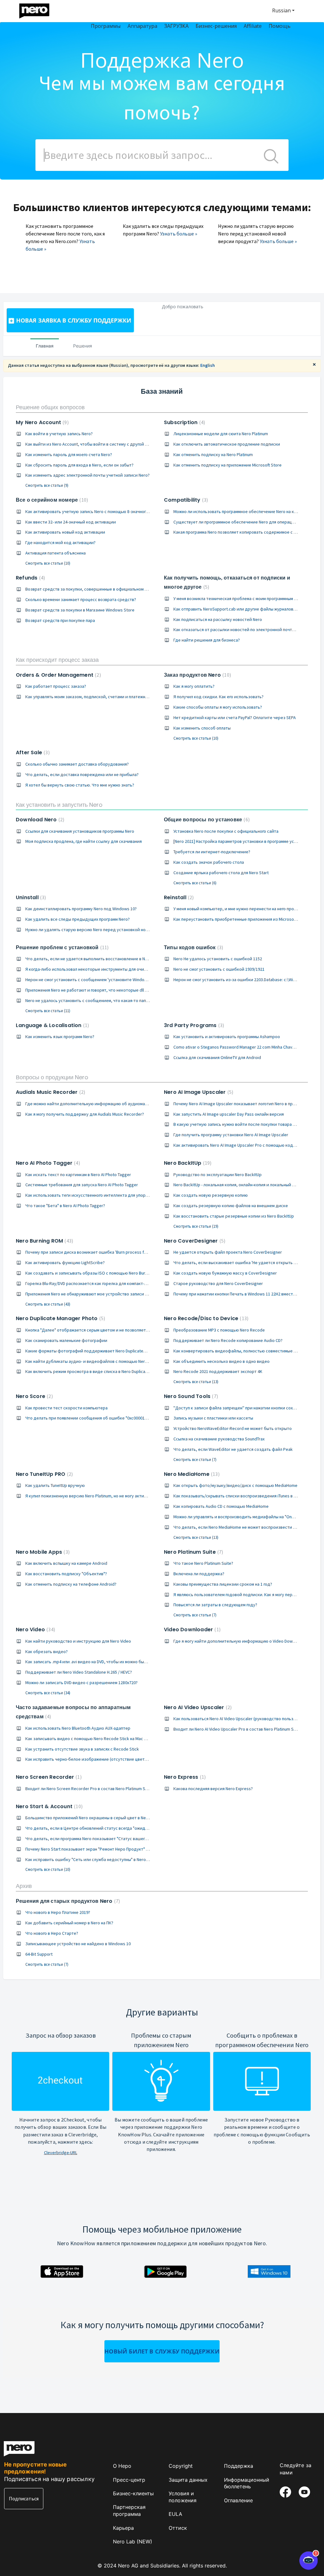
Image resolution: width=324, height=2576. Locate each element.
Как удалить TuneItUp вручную (55, 1485)
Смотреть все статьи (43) (48, 1304)
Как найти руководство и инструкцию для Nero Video (78, 1641)
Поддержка (239, 2466)
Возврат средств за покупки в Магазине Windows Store (80, 610)
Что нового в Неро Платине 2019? (58, 1912)
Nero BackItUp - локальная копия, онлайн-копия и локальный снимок (240, 1185)
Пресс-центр (129, 2480)
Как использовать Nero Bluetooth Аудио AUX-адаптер (78, 1728)
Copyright (181, 2466)
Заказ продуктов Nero (197, 675)
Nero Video (35, 1630)
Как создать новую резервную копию (211, 1195)
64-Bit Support (39, 1954)
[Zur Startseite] (38, 9)
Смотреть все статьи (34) (48, 1693)
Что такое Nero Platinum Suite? (203, 1563)
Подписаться (24, 2498)
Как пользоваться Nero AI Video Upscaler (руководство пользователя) (242, 1719)
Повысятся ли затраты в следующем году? (215, 1605)
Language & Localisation (52, 1025)
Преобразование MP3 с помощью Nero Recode (219, 1330)
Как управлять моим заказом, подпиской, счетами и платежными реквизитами (103, 697)
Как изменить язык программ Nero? (60, 1037)
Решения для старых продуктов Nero (67, 1901)
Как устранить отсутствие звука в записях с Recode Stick (82, 1749)
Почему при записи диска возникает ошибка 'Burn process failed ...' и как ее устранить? (112, 1252)
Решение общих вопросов (50, 407)
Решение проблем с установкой (61, 947)
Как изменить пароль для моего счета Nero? (69, 454)
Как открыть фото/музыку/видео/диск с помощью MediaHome (235, 1485)
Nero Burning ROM (44, 1241)
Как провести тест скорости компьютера (66, 1408)
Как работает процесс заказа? (56, 686)
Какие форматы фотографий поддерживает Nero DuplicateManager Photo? (100, 1351)
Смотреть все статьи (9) (47, 485)
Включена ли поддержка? (199, 1574)
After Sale (32, 752)
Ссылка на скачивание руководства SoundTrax (219, 1439)
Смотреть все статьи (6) (195, 883)
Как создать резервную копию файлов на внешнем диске (231, 1206)
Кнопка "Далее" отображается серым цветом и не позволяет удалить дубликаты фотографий (119, 1330)
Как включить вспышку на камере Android (66, 1563)
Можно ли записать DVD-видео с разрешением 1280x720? (81, 1683)
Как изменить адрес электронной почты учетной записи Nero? (87, 475)
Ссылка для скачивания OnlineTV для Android (217, 1057)
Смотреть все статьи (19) (196, 1226)
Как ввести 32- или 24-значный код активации (71, 522)
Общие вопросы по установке (206, 820)
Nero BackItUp (187, 1163)
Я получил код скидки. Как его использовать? (218, 697)
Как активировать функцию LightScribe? (65, 1263)
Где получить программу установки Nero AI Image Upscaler (231, 1135)
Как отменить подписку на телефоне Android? (71, 1584)
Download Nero (39, 820)
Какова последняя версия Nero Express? (213, 1789)
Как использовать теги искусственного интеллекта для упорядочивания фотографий (111, 1195)
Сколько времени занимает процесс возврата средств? (81, 599)
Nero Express (184, 1777)
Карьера (123, 2528)
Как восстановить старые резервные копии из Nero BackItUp (234, 1216)
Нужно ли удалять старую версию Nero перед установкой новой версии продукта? (108, 930)
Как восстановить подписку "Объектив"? (66, 1574)
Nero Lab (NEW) (133, 2542)
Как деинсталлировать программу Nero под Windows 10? (81, 909)
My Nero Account (41, 422)
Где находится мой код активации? (60, 542)
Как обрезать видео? (47, 1652)
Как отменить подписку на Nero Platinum (213, 454)
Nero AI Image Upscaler (198, 1092)
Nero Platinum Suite (193, 1552)
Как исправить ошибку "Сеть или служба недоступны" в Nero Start (91, 1859)
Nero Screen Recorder (48, 1777)
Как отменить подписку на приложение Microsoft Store (227, 465)
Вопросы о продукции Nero (52, 1077)
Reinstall (178, 897)
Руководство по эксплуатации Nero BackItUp (218, 1175)
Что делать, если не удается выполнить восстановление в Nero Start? (95, 959)
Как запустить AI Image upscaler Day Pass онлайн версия (229, 1114)
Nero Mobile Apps (42, 1552)
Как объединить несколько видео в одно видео (221, 1361)
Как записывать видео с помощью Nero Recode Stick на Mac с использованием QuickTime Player (120, 1739)
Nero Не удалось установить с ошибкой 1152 (218, 959)
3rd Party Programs (193, 1025)
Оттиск (178, 2528)
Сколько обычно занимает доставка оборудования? (77, 764)
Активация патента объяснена (56, 553)
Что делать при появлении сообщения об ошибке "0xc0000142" (88, 1418)
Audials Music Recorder (50, 1092)
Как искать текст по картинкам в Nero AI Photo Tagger (78, 1175)
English (208, 365)
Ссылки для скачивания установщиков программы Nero (80, 831)
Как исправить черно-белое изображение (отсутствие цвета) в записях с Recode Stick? (112, 1759)
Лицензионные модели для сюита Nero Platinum (221, 434)
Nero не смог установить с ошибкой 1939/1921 (219, 969)
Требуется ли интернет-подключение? (212, 852)
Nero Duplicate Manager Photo (60, 1318)
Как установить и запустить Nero (59, 805)
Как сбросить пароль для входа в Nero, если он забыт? (79, 465)
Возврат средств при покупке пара (60, 620)
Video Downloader (191, 1630)
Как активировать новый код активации (65, 532)
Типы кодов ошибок (193, 947)
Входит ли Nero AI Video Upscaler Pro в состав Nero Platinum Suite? (238, 1729)
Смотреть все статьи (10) (48, 563)
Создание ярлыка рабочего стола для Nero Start (221, 873)
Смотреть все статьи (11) (48, 1011)
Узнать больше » (179, 234)
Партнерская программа (129, 2510)
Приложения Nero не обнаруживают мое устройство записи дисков (92, 1294)
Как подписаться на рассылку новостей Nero (218, 619)
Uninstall (30, 897)
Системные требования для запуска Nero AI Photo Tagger (82, 1185)
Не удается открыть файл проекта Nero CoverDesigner (228, 1252)
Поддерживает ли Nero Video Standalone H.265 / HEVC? (79, 1672)
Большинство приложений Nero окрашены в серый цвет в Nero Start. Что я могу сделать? (114, 1818)
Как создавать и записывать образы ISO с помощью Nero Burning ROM (94, 1273)
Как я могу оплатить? (194, 686)
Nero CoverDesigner (194, 1241)
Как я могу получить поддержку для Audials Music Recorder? (85, 1114)
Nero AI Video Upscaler (197, 1707)
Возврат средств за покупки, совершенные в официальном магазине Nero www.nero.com (114, 589)
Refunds (30, 578)
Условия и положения (183, 2497)
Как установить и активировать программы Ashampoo (227, 1037)
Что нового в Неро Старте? (52, 1933)
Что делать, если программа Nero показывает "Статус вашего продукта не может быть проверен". (122, 1839)
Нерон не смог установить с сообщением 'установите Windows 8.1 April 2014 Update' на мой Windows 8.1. (128, 980)
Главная (45, 346)
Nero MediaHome (191, 1474)
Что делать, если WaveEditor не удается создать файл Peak (233, 1449)
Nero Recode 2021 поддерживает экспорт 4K (218, 1371)
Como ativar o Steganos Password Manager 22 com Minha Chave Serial (240, 1047)
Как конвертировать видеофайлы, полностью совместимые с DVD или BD (246, 1351)
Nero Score (34, 1396)
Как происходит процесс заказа (57, 660)
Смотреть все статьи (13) (196, 1382)
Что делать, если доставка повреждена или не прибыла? (82, 774)
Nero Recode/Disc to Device (205, 1318)
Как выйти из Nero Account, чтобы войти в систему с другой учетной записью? (103, 444)
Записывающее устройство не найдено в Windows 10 (78, 1944)
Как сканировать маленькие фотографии (66, 1340)
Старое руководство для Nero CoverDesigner (218, 1283)
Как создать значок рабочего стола (209, 862)
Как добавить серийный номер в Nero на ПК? (69, 1923)
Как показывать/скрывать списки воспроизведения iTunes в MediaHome (245, 1496)
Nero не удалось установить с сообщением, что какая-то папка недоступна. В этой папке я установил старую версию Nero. (147, 1000)
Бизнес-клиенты (133, 2493)
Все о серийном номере (51, 500)
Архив (24, 1886)
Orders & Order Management (58, 675)
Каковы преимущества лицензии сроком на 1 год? (223, 1584)
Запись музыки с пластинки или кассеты (213, 1418)
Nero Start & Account (48, 1806)
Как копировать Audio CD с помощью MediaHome (221, 1506)
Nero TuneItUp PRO (44, 1474)
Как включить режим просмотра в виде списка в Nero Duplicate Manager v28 (100, 1371)
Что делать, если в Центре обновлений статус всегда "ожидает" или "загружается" (108, 1828)
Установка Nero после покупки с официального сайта (226, 831)
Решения (83, 346)
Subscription (184, 422)
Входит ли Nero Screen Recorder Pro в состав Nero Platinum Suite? (90, 1789)
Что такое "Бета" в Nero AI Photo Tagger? (65, 1206)
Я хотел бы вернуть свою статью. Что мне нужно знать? (80, 785)
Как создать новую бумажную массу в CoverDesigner (225, 1273)
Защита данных (188, 2480)
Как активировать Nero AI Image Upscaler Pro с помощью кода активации (245, 1145)
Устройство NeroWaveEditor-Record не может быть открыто (233, 1428)
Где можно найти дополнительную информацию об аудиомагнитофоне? (97, 1104)
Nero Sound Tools (190, 1396)
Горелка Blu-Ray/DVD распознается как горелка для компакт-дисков (92, 1283)
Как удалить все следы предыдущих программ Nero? (78, 919)
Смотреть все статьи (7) (195, 1460)
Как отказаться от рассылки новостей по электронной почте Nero (239, 630)
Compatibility (185, 500)
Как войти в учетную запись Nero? (59, 434)
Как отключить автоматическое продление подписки (227, 444)
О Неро (122, 2466)
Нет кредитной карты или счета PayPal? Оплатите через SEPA (235, 718)
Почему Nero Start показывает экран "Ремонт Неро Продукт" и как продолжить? (104, 1849)
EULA (175, 2514)
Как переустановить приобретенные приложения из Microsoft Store (241, 919)
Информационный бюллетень (247, 2483)
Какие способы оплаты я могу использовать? (218, 707)
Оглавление (238, 2500)
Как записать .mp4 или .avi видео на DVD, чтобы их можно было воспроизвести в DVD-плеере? (117, 1662)
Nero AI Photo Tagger (47, 1163)
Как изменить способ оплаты (202, 728)
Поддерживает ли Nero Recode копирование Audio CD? (228, 1340)
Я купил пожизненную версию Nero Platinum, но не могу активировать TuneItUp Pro (106, 1496)
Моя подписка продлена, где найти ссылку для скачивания (84, 841)
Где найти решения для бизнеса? (207, 640)
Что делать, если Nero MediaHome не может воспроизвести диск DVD (242, 1527)
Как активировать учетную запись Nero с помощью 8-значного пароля (94, 511)
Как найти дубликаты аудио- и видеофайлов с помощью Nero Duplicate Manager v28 (108, 1361)
